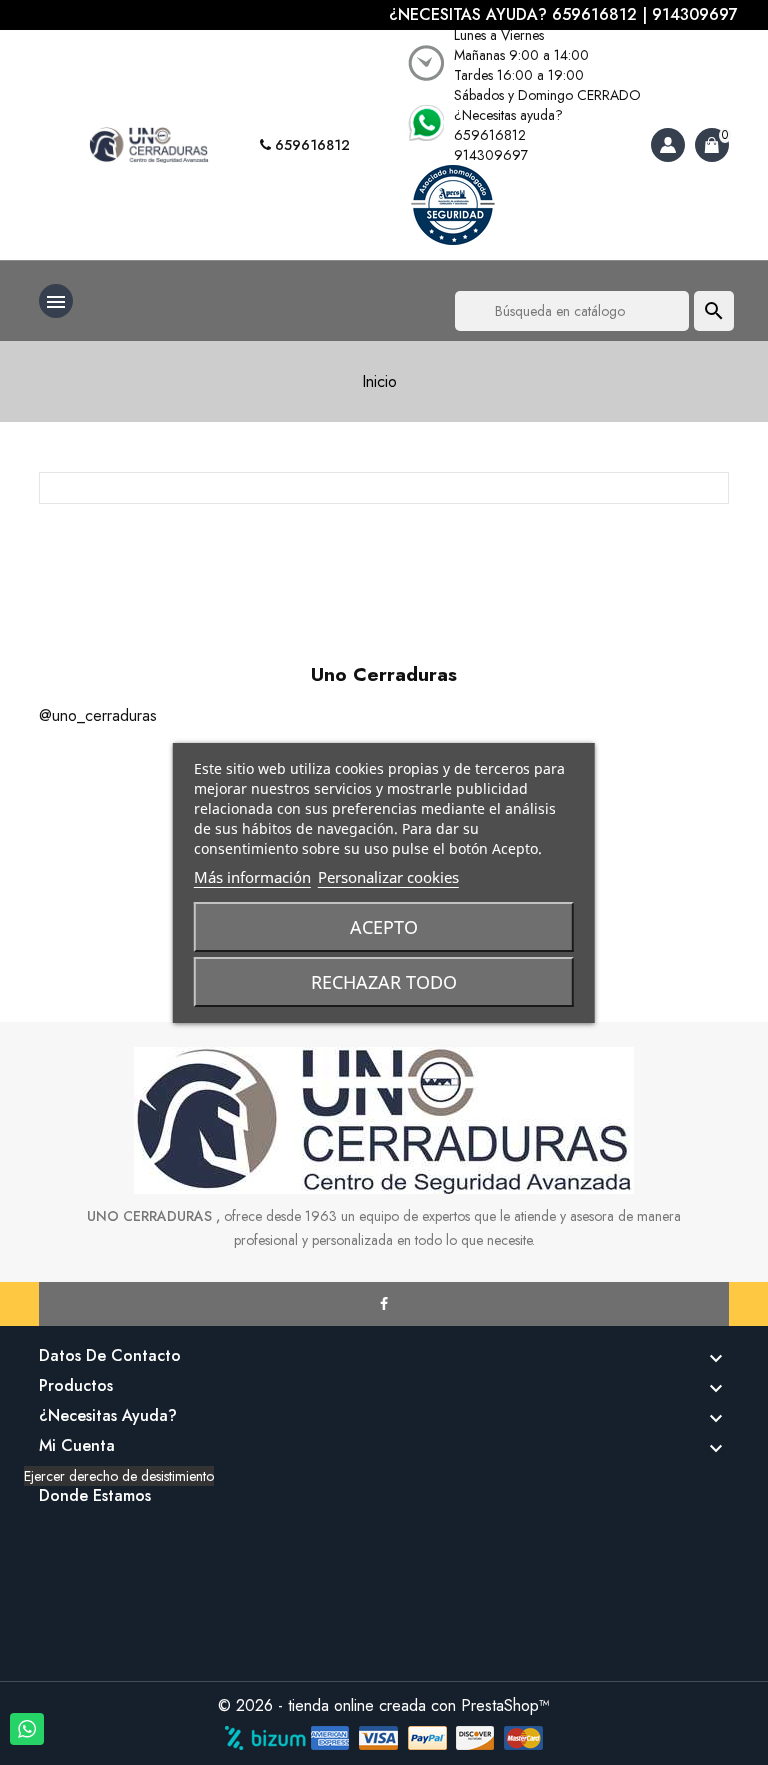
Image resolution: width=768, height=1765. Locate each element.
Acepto (384, 927)
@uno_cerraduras (98, 715)
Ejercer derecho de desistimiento (119, 1476)
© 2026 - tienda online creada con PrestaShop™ (384, 1705)
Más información (252, 877)
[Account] (668, 145)
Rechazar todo (384, 982)
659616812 (310, 145)
